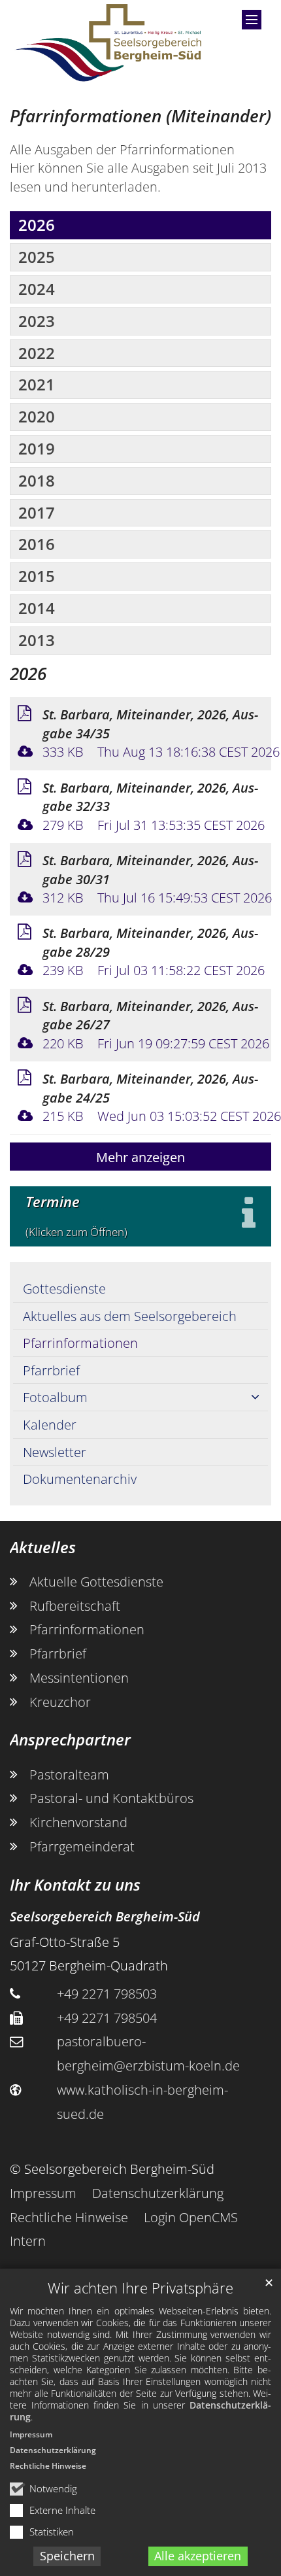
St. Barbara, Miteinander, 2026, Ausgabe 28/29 (150, 942)
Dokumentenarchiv (80, 1479)
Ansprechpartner (70, 1740)
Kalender (50, 1424)
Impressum (31, 2434)
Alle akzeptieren (198, 2556)
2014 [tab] (37, 608)
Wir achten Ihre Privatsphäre (140, 2288)
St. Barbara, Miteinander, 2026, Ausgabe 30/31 (150, 869)
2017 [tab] (37, 512)
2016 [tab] (37, 544)
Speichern (67, 2556)
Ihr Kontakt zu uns (75, 1885)
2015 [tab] (37, 576)
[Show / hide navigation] (252, 20)
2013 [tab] (37, 640)
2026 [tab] (37, 225)
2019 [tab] (37, 448)
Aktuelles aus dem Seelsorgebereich (130, 1316)
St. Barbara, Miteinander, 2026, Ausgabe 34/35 (150, 724)
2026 (28, 674)
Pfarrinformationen (80, 1343)
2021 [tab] (37, 384)
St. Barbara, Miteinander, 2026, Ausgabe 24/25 (150, 1088)
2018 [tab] (37, 480)
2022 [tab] (37, 353)
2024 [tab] (37, 289)
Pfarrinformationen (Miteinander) (140, 116)
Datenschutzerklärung (53, 2450)
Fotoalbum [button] (55, 1397)
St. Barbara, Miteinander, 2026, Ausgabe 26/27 (150, 1015)
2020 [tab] (37, 416)
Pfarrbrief (51, 1370)
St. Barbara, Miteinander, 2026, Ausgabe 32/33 (150, 797)
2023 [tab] (37, 321)
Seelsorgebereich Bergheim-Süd (105, 1916)
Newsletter (55, 1452)
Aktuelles (43, 1547)
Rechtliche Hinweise (48, 2466)
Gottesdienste (64, 1288)
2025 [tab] (37, 257)
